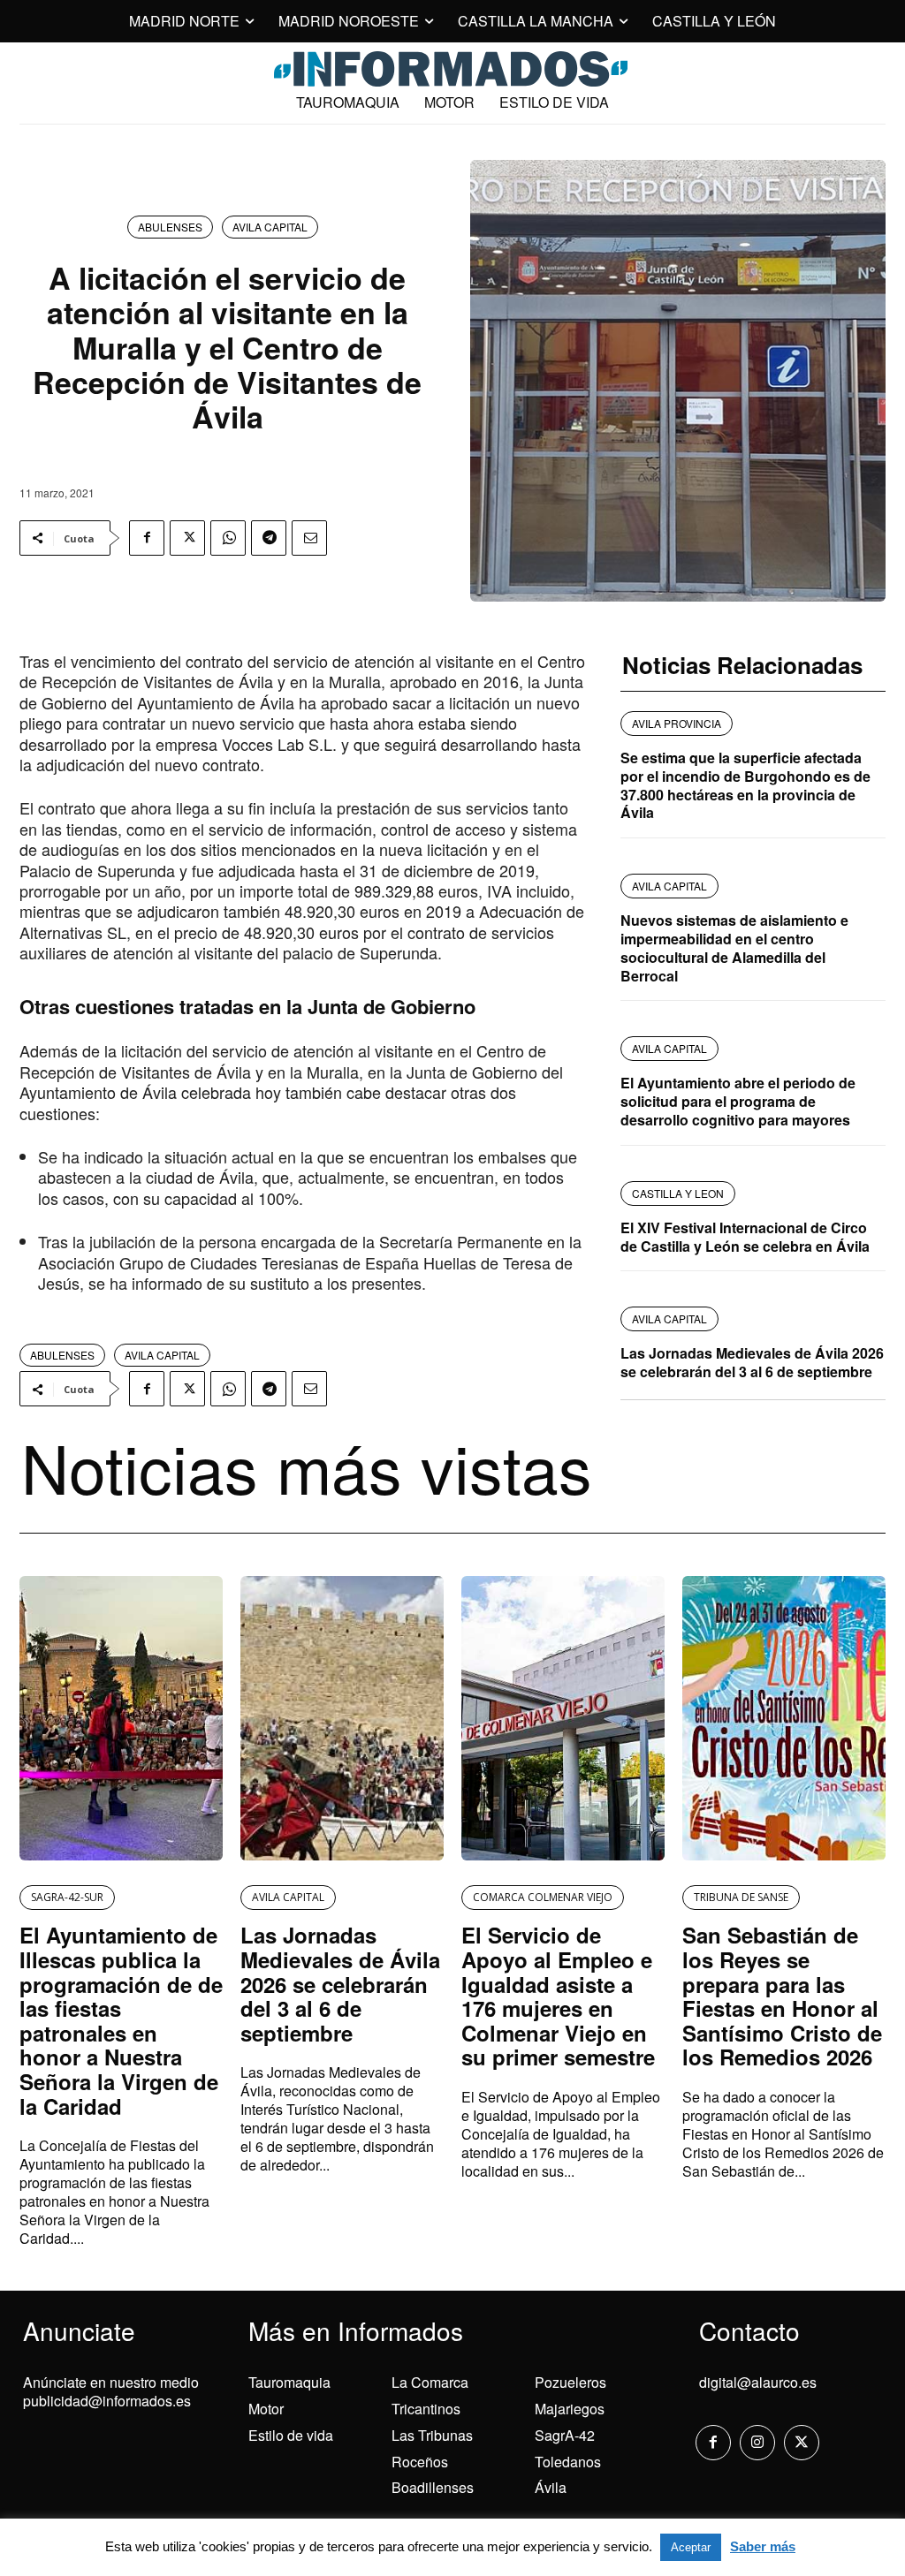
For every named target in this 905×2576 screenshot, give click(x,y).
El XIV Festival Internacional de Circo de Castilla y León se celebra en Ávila (745, 1237)
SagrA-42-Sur (67, 1897)
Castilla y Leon (678, 1193)
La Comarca (430, 2382)
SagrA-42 (565, 2435)
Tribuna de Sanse (741, 1897)
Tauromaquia (289, 2382)
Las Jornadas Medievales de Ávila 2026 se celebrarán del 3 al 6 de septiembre (752, 1362)
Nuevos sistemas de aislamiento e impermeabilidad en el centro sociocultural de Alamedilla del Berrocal (734, 947)
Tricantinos (426, 2409)
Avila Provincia (677, 723)
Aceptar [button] (691, 2547)
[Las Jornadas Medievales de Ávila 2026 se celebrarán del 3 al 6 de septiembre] (342, 1718)
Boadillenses (433, 2487)
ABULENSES (170, 227)
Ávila (551, 2487)
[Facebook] (147, 538)
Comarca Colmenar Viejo (543, 1897)
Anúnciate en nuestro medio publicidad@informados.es (111, 2391)
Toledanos (568, 2462)
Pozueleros (570, 2382)
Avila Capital (270, 227)
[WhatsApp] (228, 538)
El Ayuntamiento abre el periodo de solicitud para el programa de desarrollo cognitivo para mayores (738, 1101)
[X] (187, 538)
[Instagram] (757, 2443)
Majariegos (570, 2409)
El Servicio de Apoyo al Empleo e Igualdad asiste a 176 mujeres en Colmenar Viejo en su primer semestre (558, 1996)
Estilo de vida (291, 2435)
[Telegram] (269, 538)
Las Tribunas (432, 2435)
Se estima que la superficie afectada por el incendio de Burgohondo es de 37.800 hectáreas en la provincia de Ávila (745, 785)
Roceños (420, 2462)
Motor (266, 2409)
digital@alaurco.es (758, 2382)
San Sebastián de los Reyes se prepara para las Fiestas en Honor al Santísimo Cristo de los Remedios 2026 (782, 1996)
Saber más (763, 2546)
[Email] (309, 538)
